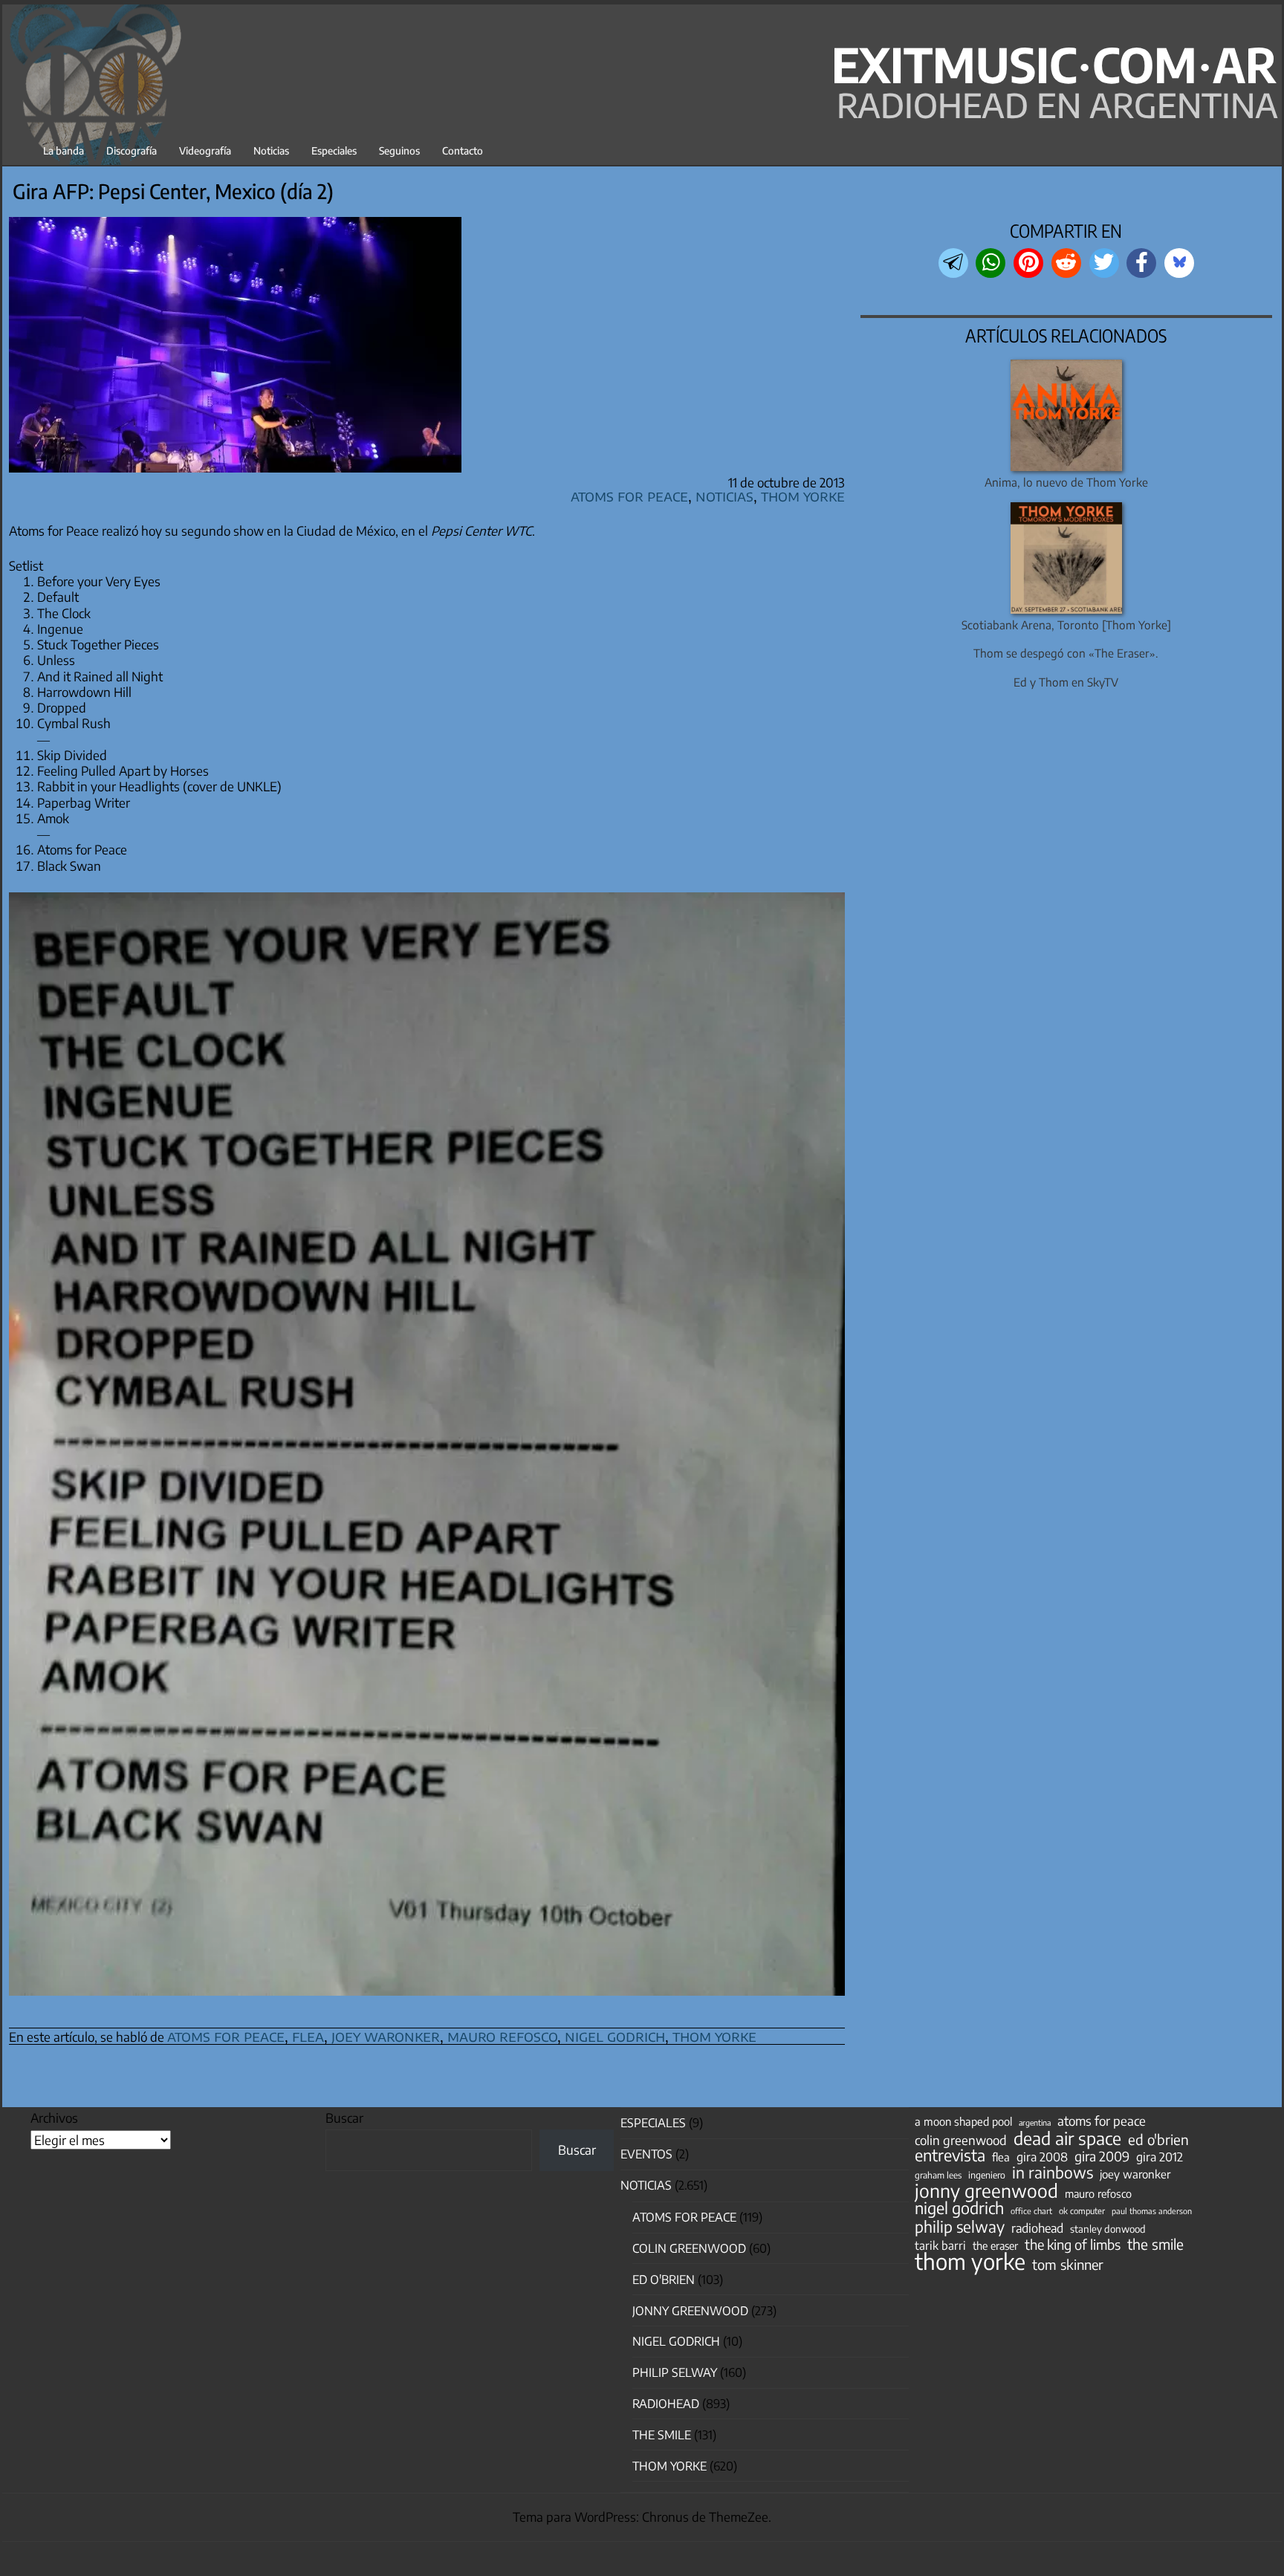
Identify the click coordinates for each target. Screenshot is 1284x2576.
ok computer (1082, 2210)
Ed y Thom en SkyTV (1066, 682)
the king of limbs (1073, 2245)
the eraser (995, 2245)
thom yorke (714, 2035)
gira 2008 (1042, 2157)
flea (308, 2035)
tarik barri (940, 2245)
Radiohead (666, 2404)
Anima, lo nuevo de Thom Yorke (1066, 482)
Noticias (271, 150)
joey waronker (386, 2035)
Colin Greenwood (689, 2248)
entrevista (950, 2155)
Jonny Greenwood (690, 2311)
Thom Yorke (803, 495)
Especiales (334, 150)
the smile (1155, 2244)
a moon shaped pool (963, 2121)
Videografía (205, 150)
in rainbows (1053, 2173)
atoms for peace (226, 2035)
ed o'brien (1158, 2140)
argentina (1035, 2122)
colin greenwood (961, 2141)
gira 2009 (1102, 2156)
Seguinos (399, 150)
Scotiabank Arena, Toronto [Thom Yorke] (1066, 624)
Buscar (344, 2118)
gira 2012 (1160, 2157)
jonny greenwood (986, 2190)
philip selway (960, 2227)
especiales (653, 2123)
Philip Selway (675, 2372)
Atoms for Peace (629, 495)
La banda (64, 150)
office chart (1031, 2211)
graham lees (938, 2175)
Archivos (54, 2118)
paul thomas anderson (1152, 2211)
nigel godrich (615, 2035)
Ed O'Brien (664, 2280)
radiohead (1037, 2228)
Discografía (132, 150)
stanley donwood (1108, 2229)
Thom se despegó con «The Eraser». (1066, 653)
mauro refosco (502, 2035)
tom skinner (1068, 2265)
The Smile (662, 2435)
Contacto (463, 150)
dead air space (1067, 2138)
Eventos (646, 2154)
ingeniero (987, 2175)
